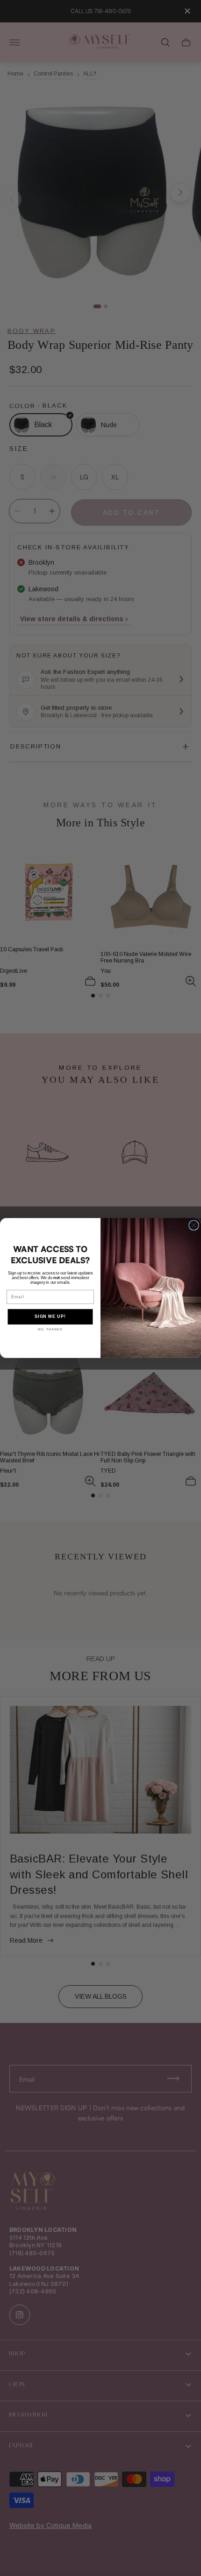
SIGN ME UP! (50, 1317)
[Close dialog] (194, 1226)
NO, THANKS (50, 1330)
